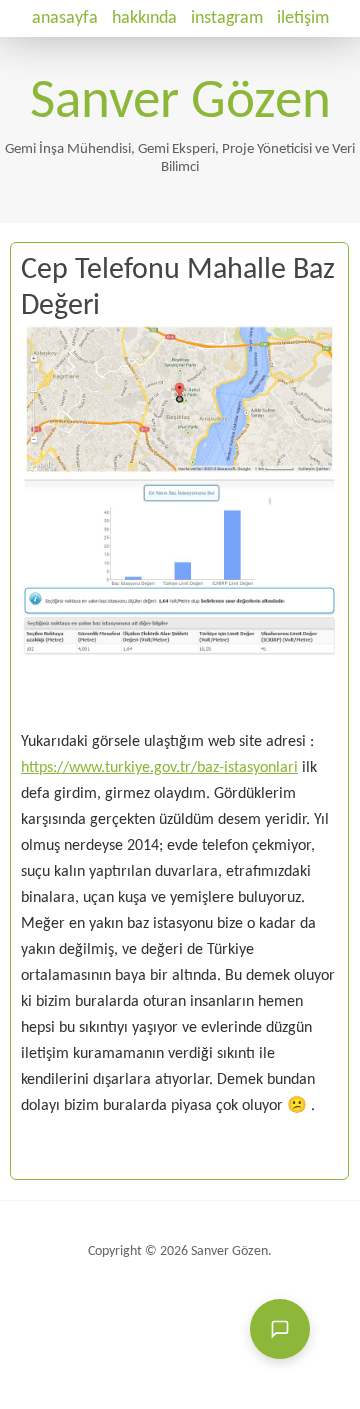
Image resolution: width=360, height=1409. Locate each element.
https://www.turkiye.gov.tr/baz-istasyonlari (159, 768)
